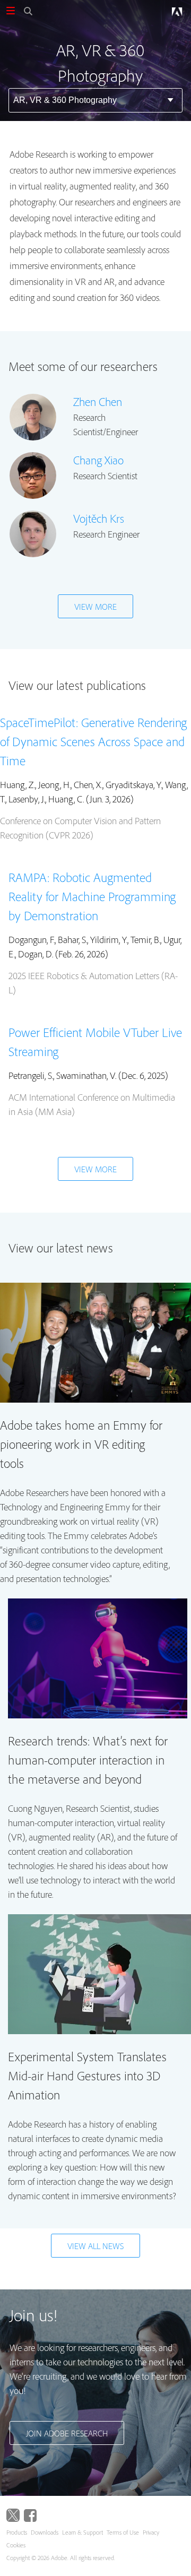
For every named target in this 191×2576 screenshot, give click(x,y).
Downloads (45, 2532)
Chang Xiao (98, 460)
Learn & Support (83, 2532)
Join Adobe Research (67, 2433)
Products (17, 2532)
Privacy (151, 2532)
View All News (95, 2246)
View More (95, 607)
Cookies (16, 2545)
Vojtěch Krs (99, 518)
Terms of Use (123, 2532)
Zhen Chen (98, 402)
